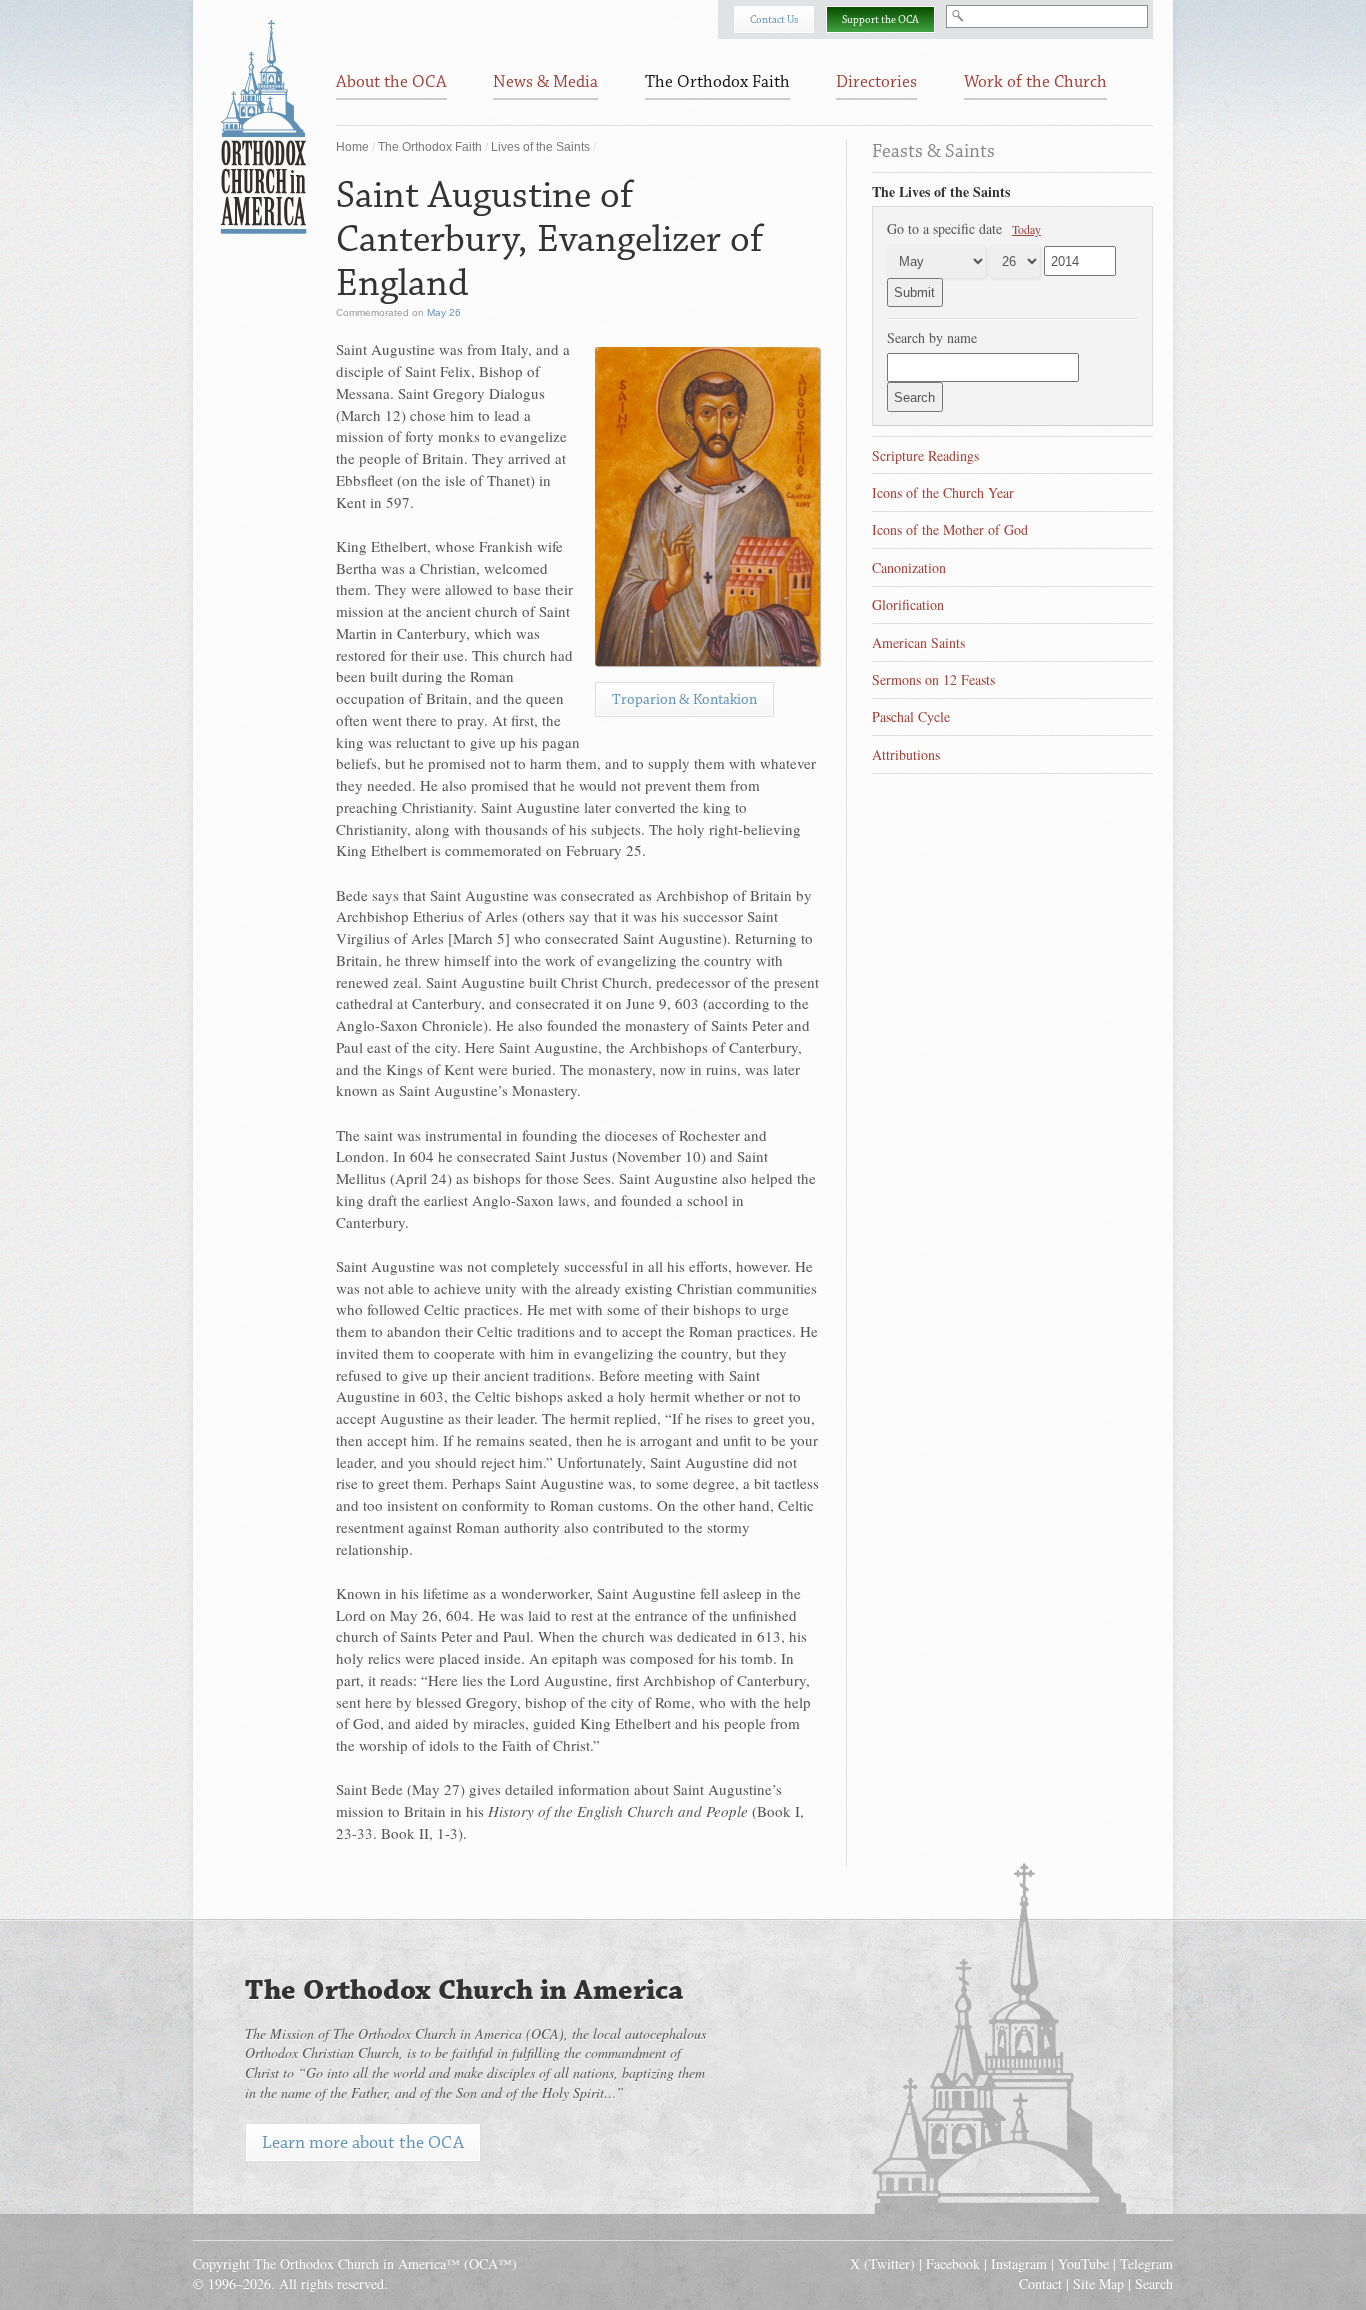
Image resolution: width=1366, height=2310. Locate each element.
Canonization (909, 567)
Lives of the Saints (540, 147)
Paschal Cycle (911, 716)
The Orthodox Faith (430, 147)
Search (1154, 2283)
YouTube (1083, 2263)
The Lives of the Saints (941, 191)
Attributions (906, 754)
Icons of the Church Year (943, 492)
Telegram (1146, 2263)
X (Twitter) (882, 2263)
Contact (1040, 2283)
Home (352, 147)
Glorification (908, 604)
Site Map (1098, 2283)
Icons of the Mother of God (950, 529)
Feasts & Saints (933, 151)
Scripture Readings (925, 455)
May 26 (444, 312)
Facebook (953, 2263)
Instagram (1019, 2263)
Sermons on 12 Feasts (933, 679)
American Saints (918, 642)
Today (1026, 229)
